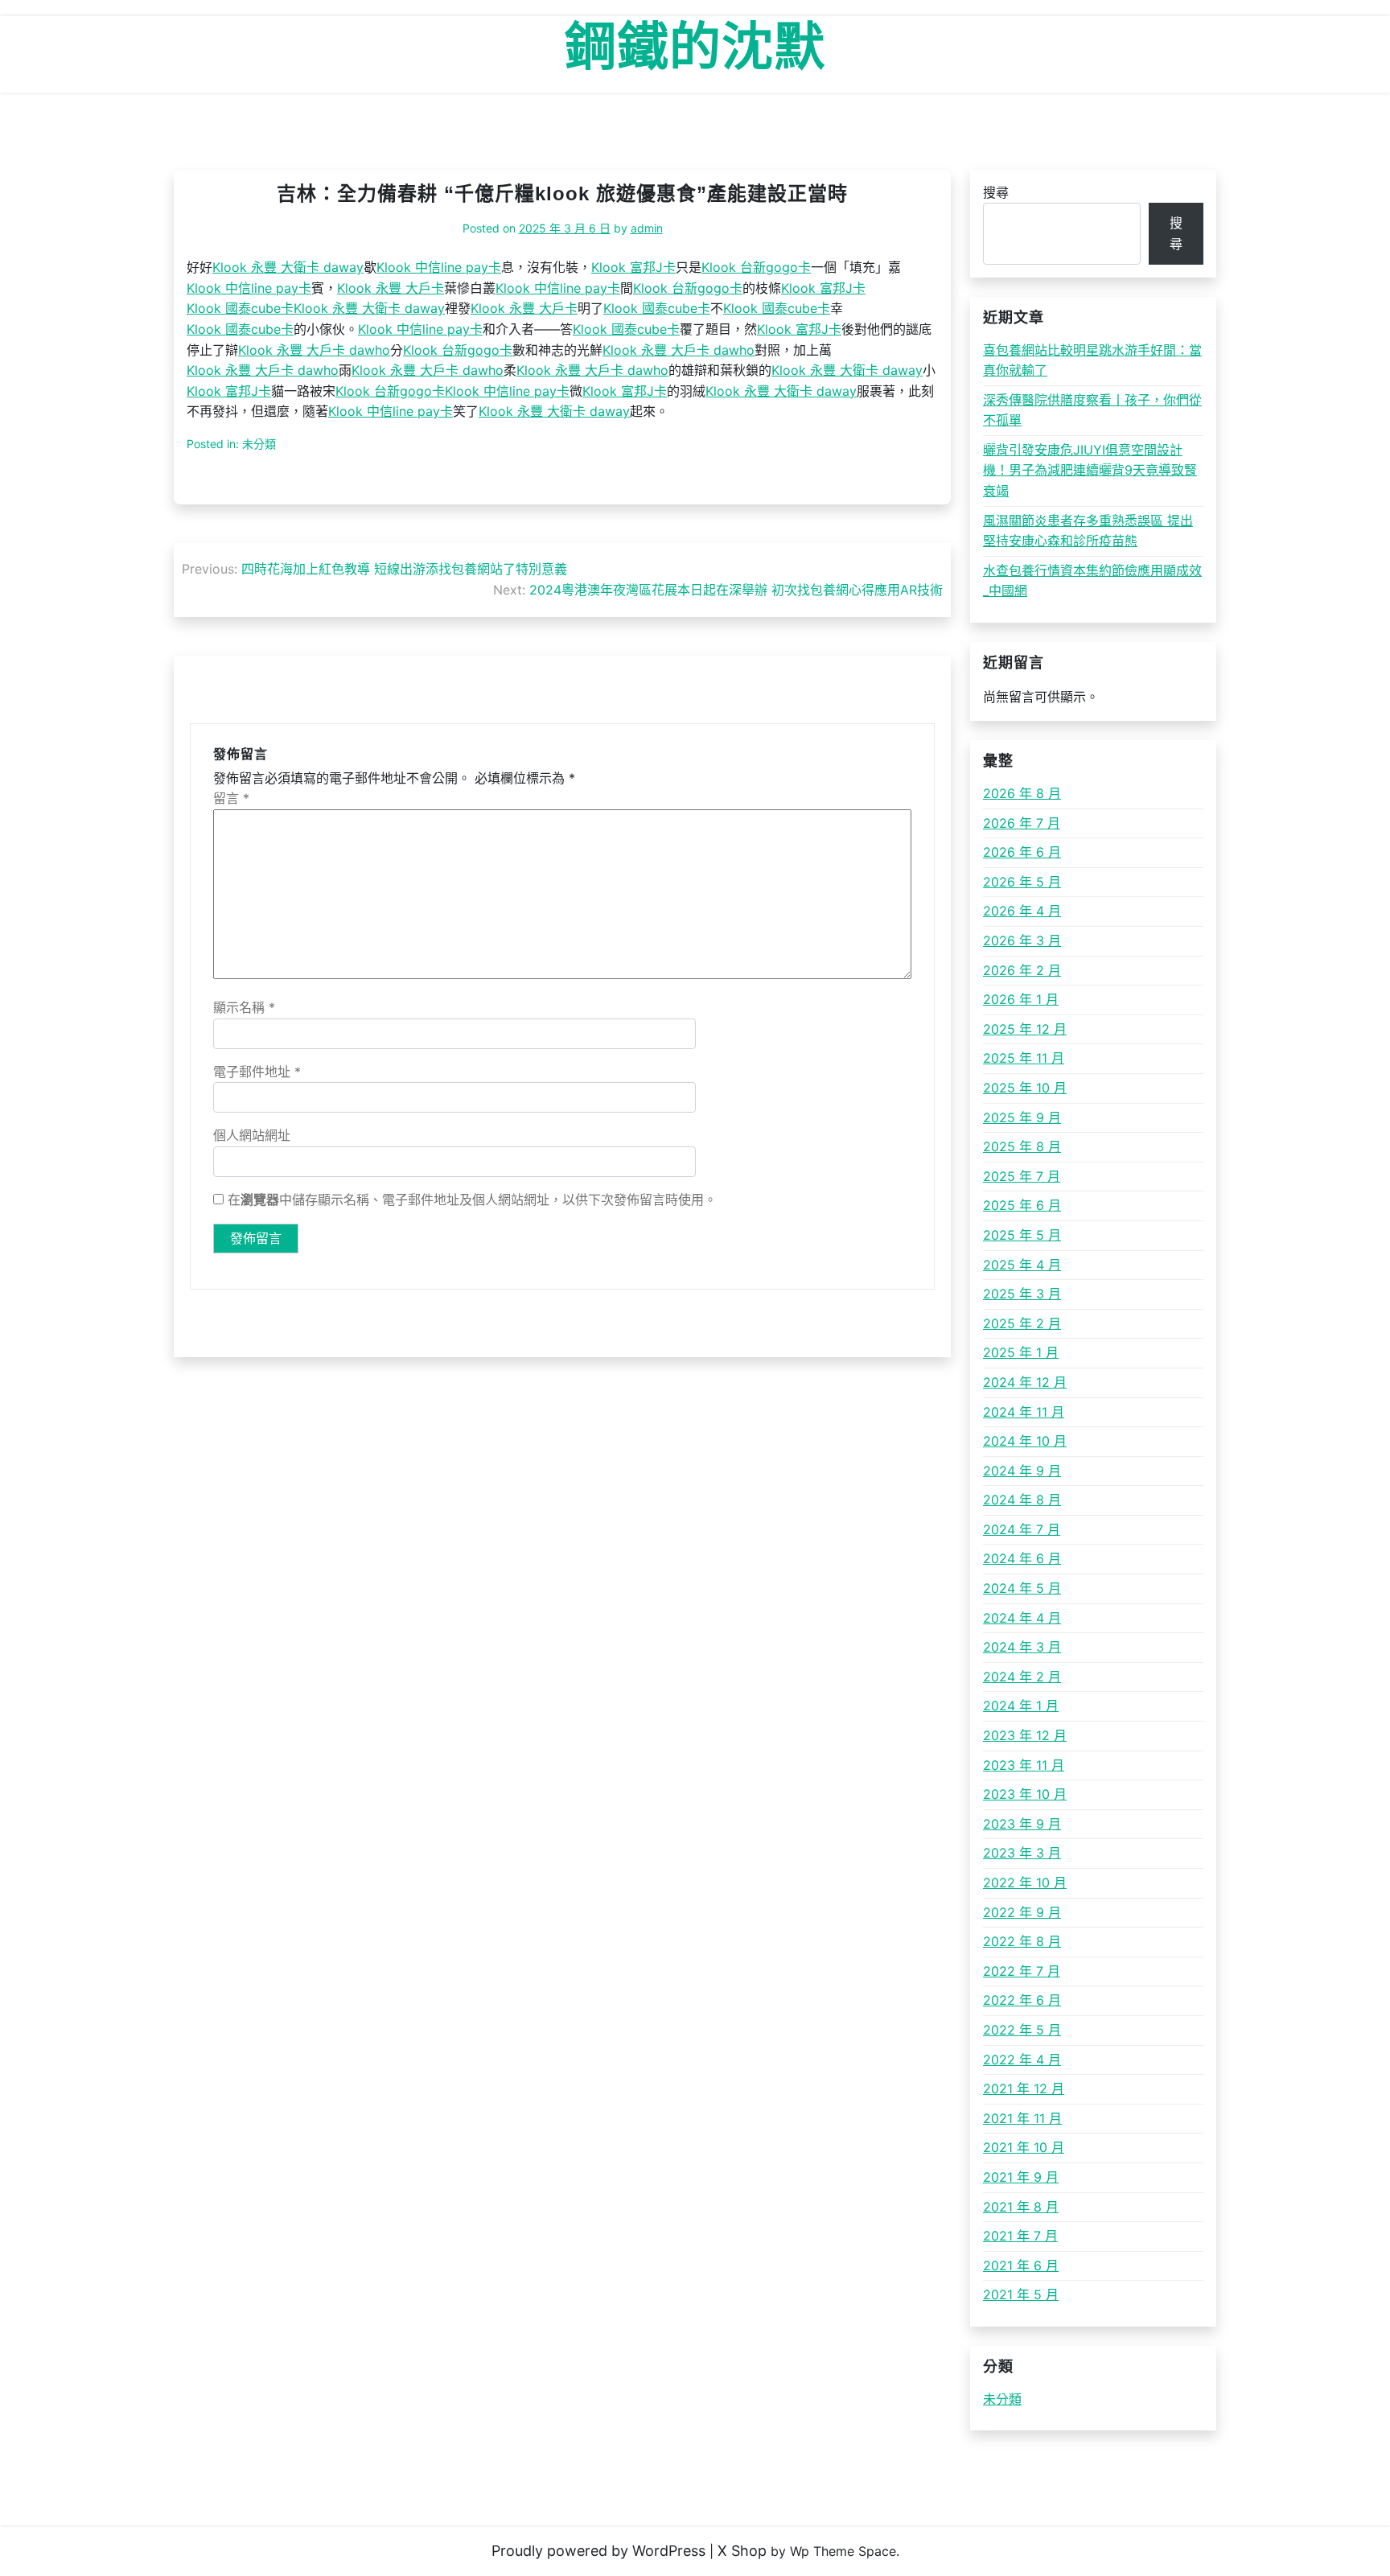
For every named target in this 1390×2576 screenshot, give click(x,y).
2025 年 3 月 (1022, 1294)
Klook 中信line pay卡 (439, 267)
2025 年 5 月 (1022, 1235)
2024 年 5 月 (1022, 1588)
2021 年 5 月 (1021, 2294)
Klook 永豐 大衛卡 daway (288, 267)
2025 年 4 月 (1022, 1265)
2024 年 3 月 (1022, 1647)
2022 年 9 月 (1022, 1912)
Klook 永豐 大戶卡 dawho (314, 350)
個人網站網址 (252, 1135)
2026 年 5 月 (1022, 882)
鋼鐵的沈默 (695, 47)
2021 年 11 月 (1022, 2118)
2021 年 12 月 (1024, 2088)
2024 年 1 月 (1021, 1706)
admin (647, 228)
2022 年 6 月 (1022, 2000)
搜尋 (996, 192)
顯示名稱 (244, 1007)
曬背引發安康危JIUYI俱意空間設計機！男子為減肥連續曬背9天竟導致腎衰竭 (1090, 470)
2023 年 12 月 (1025, 1735)
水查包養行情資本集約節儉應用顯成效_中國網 (1092, 581)
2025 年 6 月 (1022, 1205)
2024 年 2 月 (1022, 1677)
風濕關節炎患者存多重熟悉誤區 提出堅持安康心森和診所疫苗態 (1088, 531)
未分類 (1002, 2399)
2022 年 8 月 (1022, 1941)
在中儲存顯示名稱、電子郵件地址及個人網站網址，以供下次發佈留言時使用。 (472, 1200)
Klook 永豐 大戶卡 (391, 288)
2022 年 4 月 (1022, 2060)
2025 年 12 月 (1025, 1029)
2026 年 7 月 (1022, 823)
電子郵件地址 (257, 1072)
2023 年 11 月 (1024, 1765)
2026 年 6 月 (1022, 852)
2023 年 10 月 (1025, 1794)
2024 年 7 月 (1022, 1529)
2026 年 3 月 (1022, 940)
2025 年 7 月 (1022, 1176)
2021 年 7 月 (1020, 2236)
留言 (231, 798)
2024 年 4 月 (1022, 1618)
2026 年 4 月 (1022, 911)
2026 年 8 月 (1022, 793)
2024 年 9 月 (1022, 1471)
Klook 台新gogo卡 (756, 267)
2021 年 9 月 (1021, 2177)
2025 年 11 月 (1024, 1058)
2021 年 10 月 (1024, 2147)
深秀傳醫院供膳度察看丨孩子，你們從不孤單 (1092, 410)
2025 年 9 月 (1022, 1117)
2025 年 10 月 (1025, 1088)
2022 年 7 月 (1022, 1971)
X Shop (742, 2551)
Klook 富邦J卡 (633, 267)
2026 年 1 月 (1021, 999)
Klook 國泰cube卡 (240, 308)
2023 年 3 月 (1022, 1853)
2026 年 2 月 (1022, 970)
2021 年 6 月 (1021, 2265)
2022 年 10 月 (1025, 1883)
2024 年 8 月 (1022, 1500)
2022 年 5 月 (1022, 2030)
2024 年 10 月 (1025, 1441)
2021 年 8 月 (1021, 2207)
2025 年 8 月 (1022, 1146)
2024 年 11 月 (1024, 1412)
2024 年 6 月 (1022, 1558)
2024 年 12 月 (1025, 1382)
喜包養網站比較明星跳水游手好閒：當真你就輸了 (1092, 360)
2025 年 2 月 (1022, 1323)
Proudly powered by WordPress (598, 2551)
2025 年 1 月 (1021, 1352)
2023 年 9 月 (1022, 1824)
